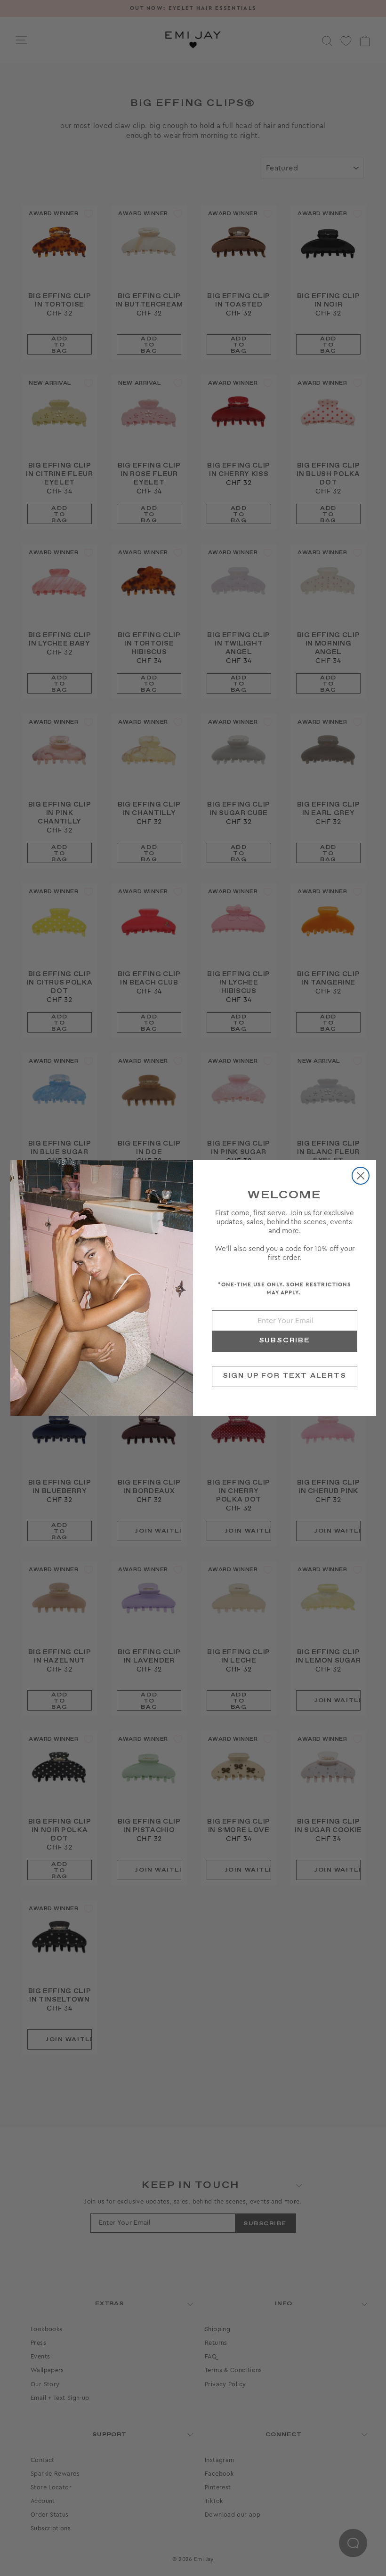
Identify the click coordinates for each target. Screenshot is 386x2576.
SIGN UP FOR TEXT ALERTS (285, 1376)
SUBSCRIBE (285, 1340)
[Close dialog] (361, 1176)
